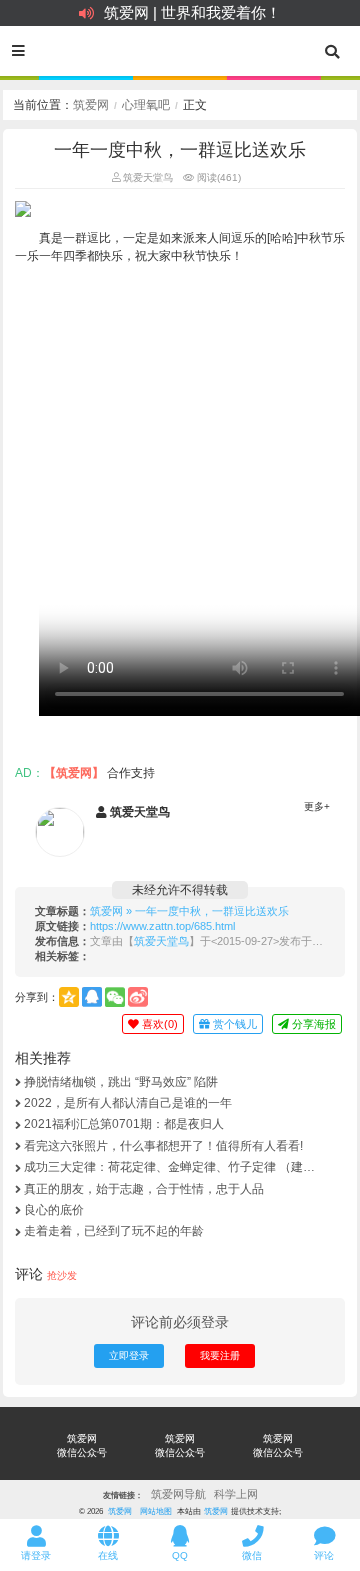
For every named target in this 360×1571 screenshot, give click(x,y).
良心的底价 (54, 1210)
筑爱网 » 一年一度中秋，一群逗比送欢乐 (189, 911)
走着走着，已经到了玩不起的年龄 (114, 1231)
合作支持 (131, 773)
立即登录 (129, 1355)
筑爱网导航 (178, 1494)
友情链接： (123, 1495)
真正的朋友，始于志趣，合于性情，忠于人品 (144, 1189)
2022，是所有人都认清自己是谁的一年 (128, 1103)
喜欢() (158, 1024)
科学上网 (236, 1494)
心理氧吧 (146, 105)
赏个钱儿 (233, 1024)
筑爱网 (91, 105)
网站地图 (156, 1511)
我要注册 (220, 1355)
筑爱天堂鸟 (146, 177)
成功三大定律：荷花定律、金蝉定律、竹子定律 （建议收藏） (169, 1167)
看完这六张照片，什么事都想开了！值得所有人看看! (163, 1146)
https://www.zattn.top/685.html (162, 926)
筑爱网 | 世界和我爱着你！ (192, 12)
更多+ (317, 806)
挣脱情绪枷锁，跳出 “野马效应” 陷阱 (121, 1082)
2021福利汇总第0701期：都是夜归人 (124, 1124)
